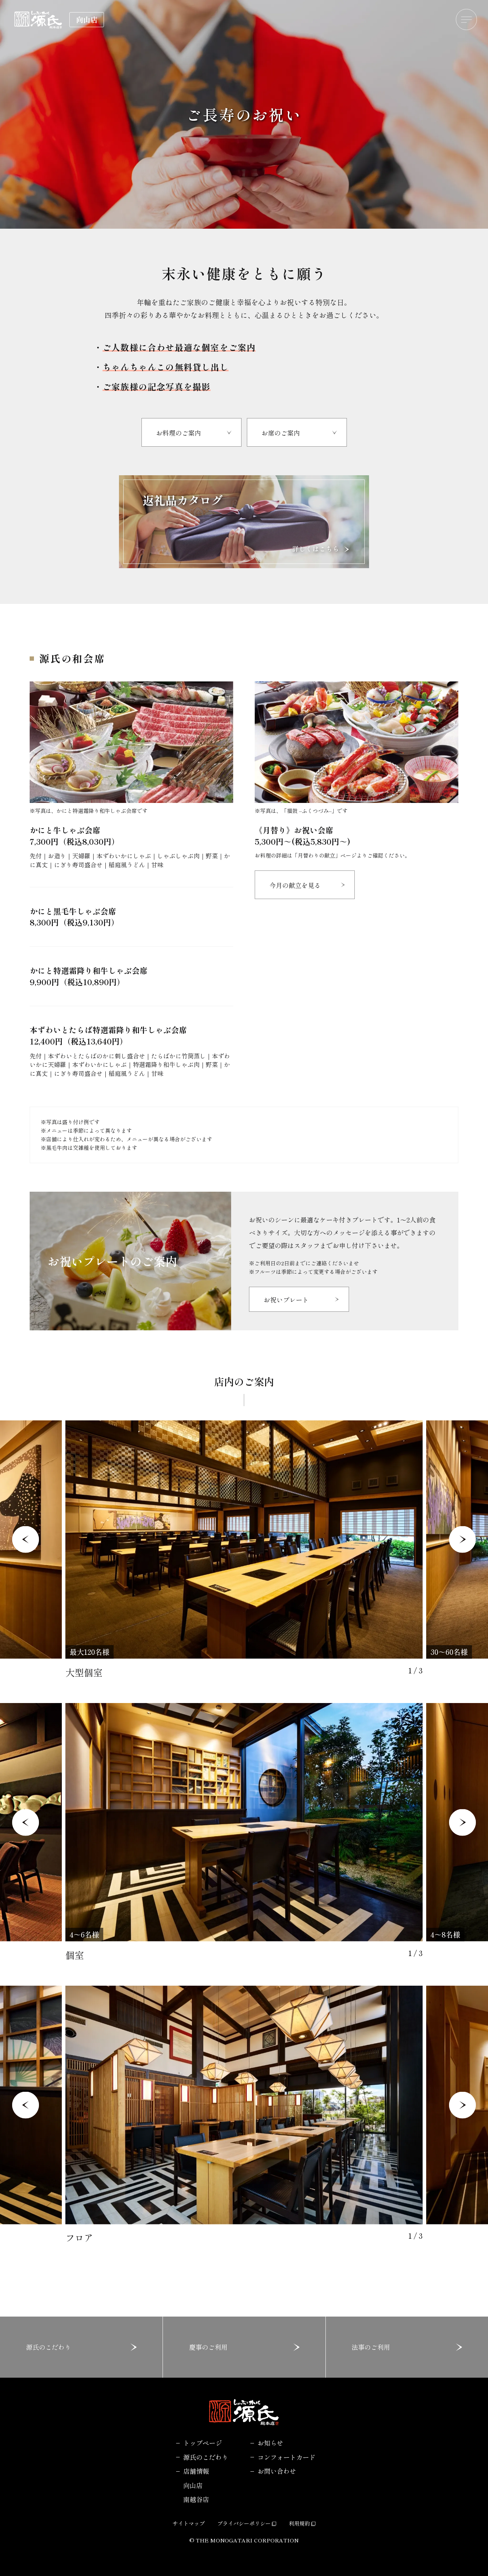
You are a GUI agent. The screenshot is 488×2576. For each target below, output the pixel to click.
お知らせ (270, 2443)
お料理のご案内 (179, 433)
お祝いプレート (286, 1300)
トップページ (203, 2443)
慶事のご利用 (208, 2347)
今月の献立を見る (295, 885)
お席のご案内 (281, 433)
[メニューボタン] (467, 20)
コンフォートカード (287, 2457)
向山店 (193, 2485)
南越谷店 (196, 2499)
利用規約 (299, 2523)
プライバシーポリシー (244, 2523)
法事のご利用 (371, 2347)
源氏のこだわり (49, 2347)
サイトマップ (189, 2523)
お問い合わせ (277, 2471)
